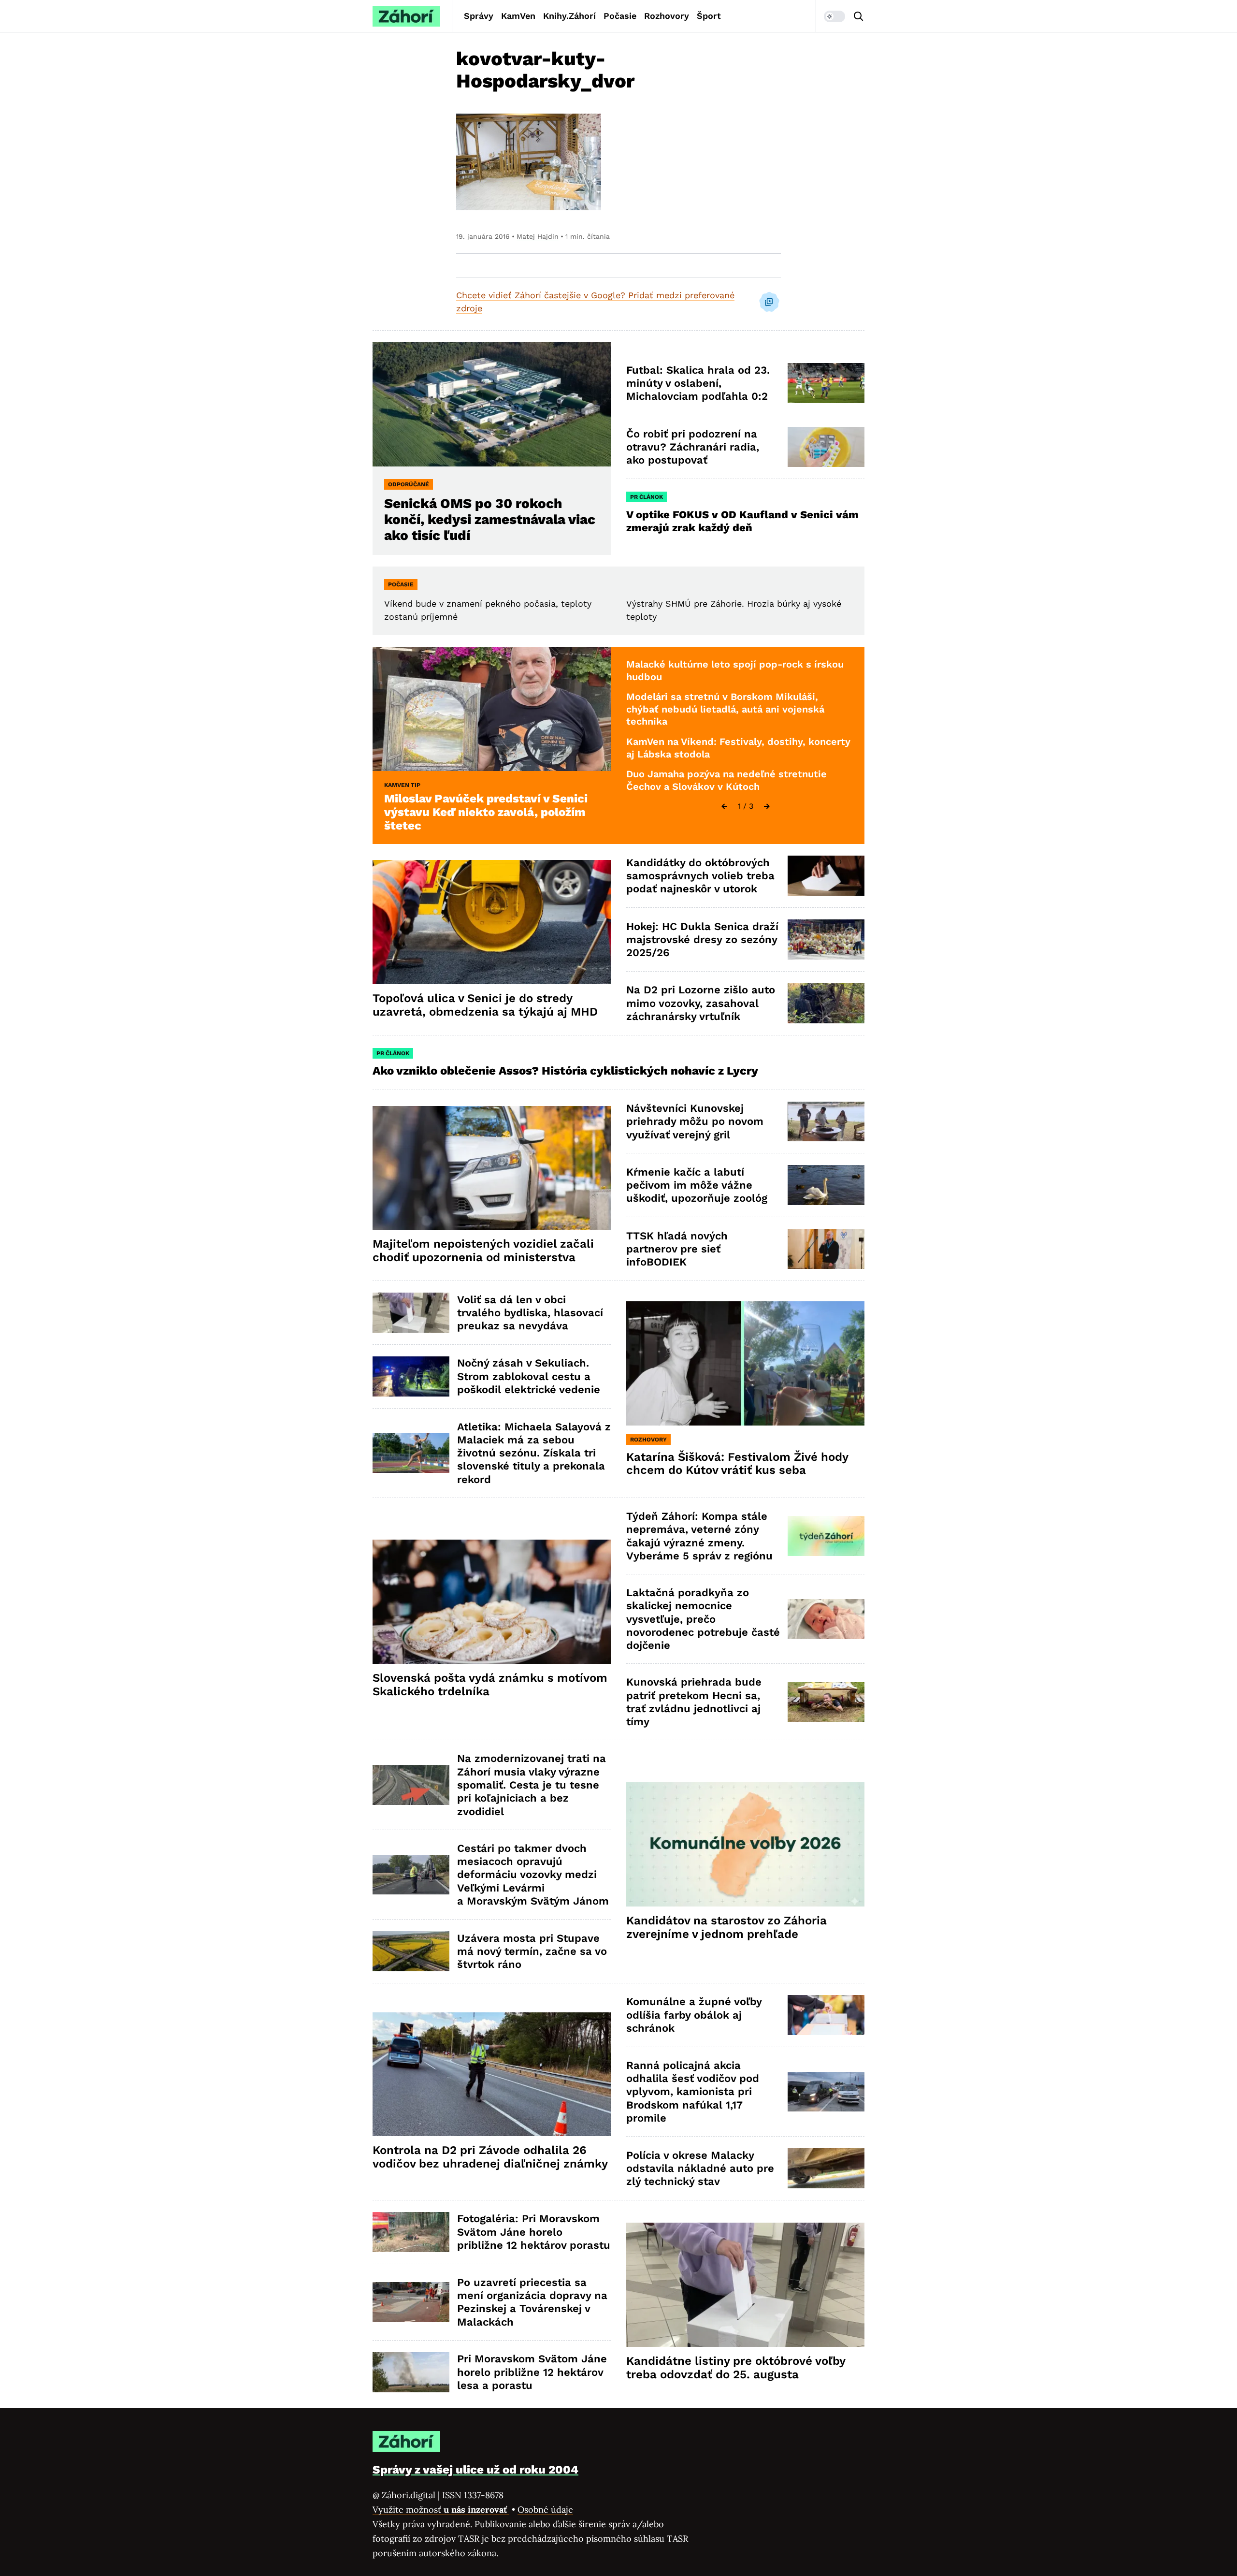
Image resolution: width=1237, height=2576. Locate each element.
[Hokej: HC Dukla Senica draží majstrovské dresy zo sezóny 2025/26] (826, 939)
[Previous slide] (724, 806)
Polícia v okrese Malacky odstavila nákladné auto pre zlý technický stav (700, 2168)
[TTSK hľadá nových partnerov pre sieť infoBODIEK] (826, 1249)
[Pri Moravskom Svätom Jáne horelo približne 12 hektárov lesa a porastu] (411, 2372)
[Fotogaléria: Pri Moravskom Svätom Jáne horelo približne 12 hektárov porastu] (411, 2232)
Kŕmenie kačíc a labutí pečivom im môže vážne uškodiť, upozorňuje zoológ (697, 1185)
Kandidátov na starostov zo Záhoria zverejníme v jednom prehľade (726, 1927)
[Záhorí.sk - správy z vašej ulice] (406, 16)
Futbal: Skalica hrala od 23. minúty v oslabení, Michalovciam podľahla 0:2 (698, 383)
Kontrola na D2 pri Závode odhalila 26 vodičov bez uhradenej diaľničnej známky (490, 2157)
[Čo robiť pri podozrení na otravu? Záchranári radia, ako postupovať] (826, 447)
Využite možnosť (441, 2510)
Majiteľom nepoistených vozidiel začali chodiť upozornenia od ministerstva (483, 1251)
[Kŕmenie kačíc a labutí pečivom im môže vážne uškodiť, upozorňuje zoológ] (826, 1185)
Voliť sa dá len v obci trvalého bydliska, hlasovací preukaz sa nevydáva (530, 1313)
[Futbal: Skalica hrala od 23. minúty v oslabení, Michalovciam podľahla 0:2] (826, 383)
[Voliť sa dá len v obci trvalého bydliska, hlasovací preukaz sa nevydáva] (411, 1313)
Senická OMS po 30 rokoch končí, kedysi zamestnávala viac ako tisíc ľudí (490, 519)
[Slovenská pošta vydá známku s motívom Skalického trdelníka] (492, 1602)
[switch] (834, 16)
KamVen (518, 16)
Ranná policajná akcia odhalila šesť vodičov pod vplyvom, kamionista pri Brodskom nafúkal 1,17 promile (693, 2092)
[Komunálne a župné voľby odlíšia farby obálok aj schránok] (826, 2015)
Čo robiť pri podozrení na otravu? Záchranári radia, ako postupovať (693, 447)
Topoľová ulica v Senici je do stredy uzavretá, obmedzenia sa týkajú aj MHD (485, 1005)
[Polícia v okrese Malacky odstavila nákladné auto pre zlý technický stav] (826, 2168)
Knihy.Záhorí (569, 16)
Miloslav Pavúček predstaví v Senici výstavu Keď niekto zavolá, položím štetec (486, 812)
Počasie (620, 16)
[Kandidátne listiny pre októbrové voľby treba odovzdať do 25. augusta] (745, 2285)
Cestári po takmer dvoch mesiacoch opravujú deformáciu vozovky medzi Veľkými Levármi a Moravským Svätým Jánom (533, 1875)
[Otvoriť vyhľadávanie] (859, 16)
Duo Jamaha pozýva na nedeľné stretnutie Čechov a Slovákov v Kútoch (726, 780)
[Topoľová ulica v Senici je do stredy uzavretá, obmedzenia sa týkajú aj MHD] (492, 922)
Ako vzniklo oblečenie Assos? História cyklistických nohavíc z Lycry (565, 1071)
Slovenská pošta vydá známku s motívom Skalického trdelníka (490, 1685)
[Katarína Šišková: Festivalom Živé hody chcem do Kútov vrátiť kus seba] (745, 1363)
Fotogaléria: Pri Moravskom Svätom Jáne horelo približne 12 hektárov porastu (534, 2232)
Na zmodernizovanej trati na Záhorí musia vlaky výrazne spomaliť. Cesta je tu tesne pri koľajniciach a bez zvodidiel (532, 1785)
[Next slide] (767, 806)
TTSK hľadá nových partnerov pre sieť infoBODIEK (677, 1249)
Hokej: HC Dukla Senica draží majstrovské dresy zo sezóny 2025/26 (702, 940)
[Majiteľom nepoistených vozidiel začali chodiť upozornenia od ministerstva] (492, 1168)
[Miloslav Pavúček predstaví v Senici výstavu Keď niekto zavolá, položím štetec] (492, 709)
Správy (479, 16)
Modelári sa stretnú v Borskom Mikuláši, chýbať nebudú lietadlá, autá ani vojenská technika (725, 709)
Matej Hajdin (538, 236)
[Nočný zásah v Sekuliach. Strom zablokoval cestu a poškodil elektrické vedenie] (411, 1376)
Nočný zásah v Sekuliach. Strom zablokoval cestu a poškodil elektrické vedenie (529, 1376)
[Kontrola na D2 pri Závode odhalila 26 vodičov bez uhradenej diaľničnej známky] (492, 2074)
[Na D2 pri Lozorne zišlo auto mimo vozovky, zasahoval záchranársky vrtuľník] (826, 1003)
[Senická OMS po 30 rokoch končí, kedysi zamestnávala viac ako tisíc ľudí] (492, 404)
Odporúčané (409, 484)
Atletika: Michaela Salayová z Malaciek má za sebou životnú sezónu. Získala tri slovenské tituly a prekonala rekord (534, 1453)
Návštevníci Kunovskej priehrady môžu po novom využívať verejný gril (695, 1121)
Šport (709, 16)
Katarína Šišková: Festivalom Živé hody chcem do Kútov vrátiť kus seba (737, 1464)
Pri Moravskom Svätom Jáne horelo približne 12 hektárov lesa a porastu (532, 2372)
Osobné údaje (545, 2510)
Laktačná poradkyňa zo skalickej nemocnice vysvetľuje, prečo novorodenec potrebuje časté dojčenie (703, 1619)
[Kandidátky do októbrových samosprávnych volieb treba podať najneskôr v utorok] (826, 876)
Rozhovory (667, 16)
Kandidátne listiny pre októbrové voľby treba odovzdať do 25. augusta (736, 2368)
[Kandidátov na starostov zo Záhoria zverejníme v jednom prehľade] (745, 1844)
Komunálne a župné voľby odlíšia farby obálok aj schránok (694, 2015)
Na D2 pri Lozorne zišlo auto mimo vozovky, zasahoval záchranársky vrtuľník (701, 1003)
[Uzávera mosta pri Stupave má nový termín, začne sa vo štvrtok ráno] (411, 1951)
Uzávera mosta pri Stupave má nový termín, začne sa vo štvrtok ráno (532, 1951)
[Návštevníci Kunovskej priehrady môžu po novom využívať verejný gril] (826, 1122)
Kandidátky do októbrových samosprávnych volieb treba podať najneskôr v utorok (700, 876)
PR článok (647, 497)
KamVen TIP (402, 785)
